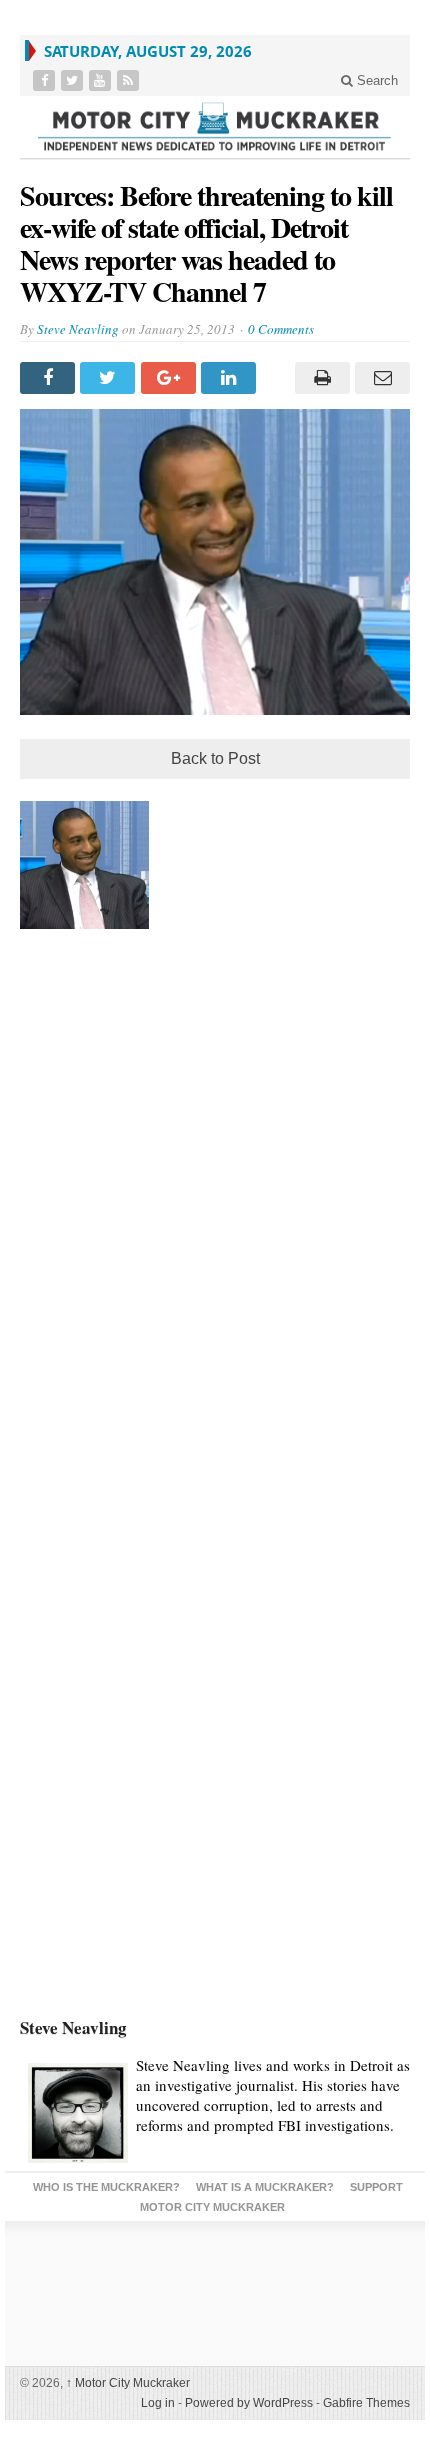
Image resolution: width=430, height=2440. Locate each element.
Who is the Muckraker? (106, 2187)
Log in (158, 2403)
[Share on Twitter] (110, 378)
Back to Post (215, 758)
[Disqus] (215, 1214)
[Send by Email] (380, 378)
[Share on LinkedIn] (231, 378)
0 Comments (281, 329)
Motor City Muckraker (128, 2383)
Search (375, 80)
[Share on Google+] (171, 378)
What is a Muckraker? (265, 2187)
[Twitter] (74, 80)
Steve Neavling (78, 329)
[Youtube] (102, 80)
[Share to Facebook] (50, 378)
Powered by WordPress (249, 2403)
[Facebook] (46, 80)
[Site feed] (130, 80)
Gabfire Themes (366, 2403)
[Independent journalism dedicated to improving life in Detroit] (215, 127)
